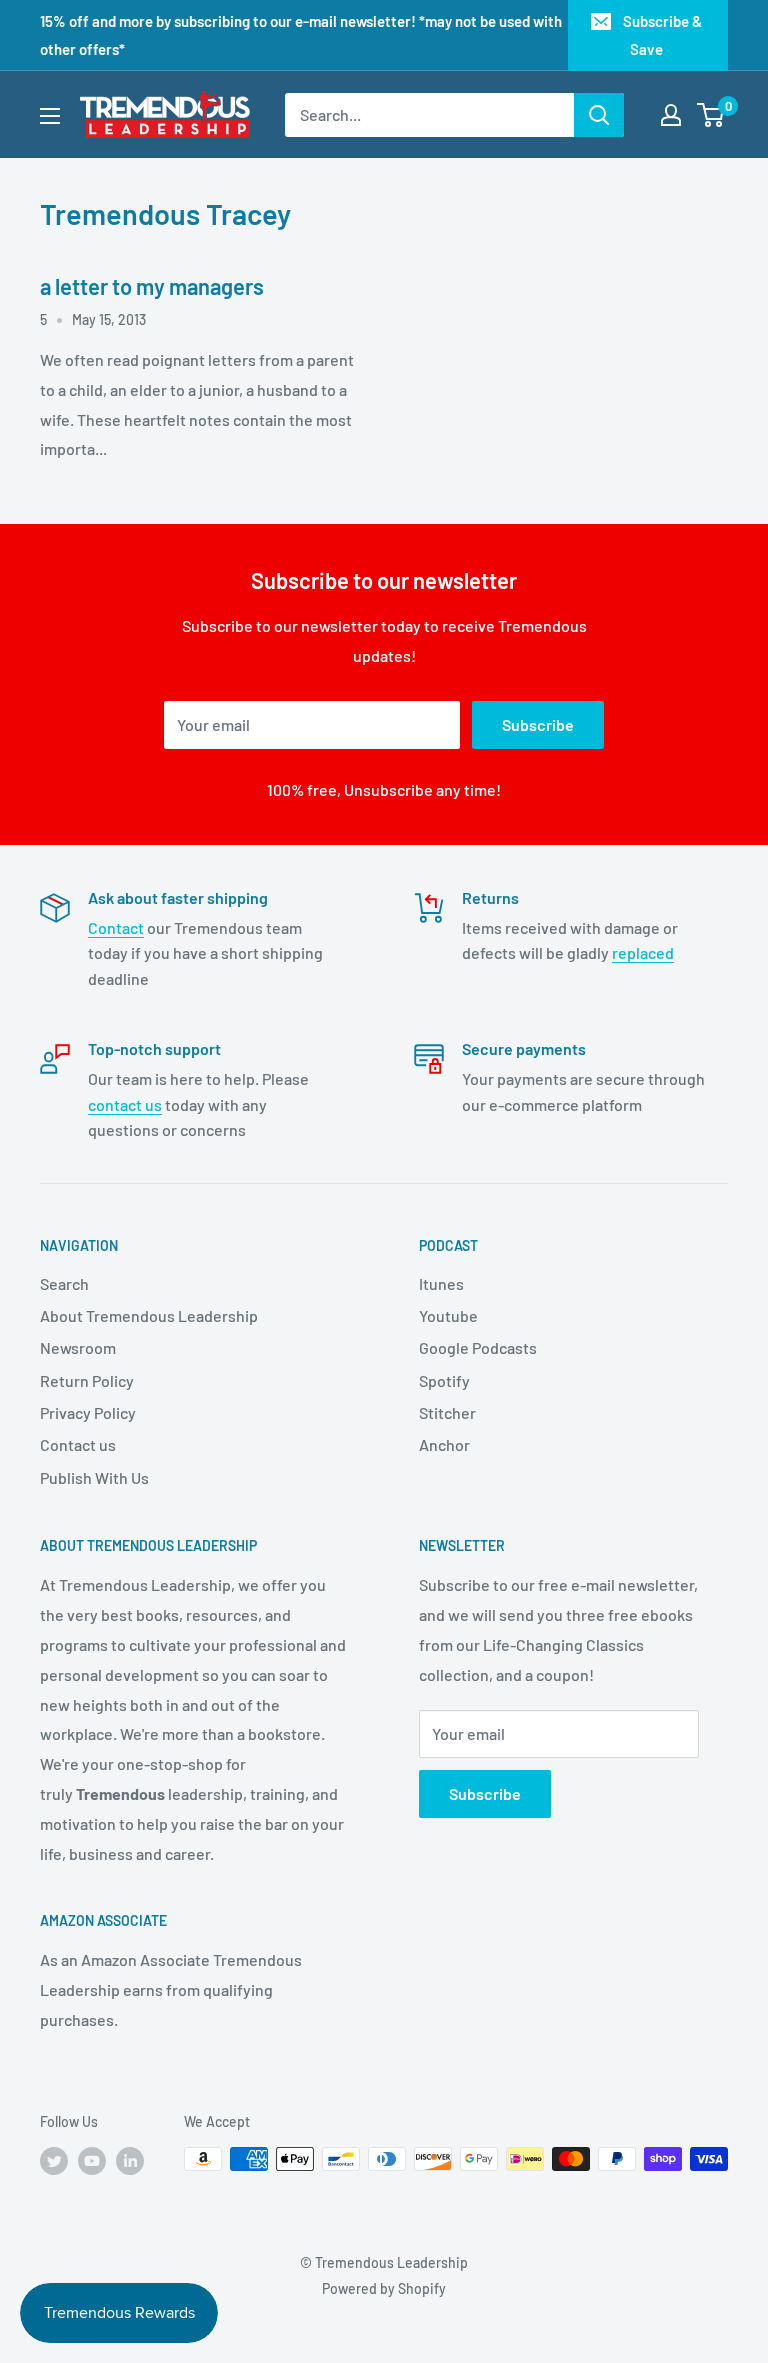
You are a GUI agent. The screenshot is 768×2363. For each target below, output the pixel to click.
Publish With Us (94, 1477)
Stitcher (447, 1412)
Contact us (78, 1444)
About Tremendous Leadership (149, 1315)
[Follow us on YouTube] (92, 2161)
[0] (711, 115)
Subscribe (538, 724)
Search (64, 1283)
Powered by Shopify (384, 2288)
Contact (116, 927)
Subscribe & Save (662, 35)
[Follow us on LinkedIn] (130, 2161)
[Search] (599, 115)
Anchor (444, 1444)
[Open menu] (50, 116)
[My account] (671, 115)
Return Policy (87, 1380)
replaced (643, 952)
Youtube (448, 1315)
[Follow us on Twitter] (54, 2161)
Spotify (444, 1380)
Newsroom (78, 1347)
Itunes (441, 1283)
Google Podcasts (478, 1347)
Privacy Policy (88, 1412)
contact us (125, 1104)
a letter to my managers (152, 286)
